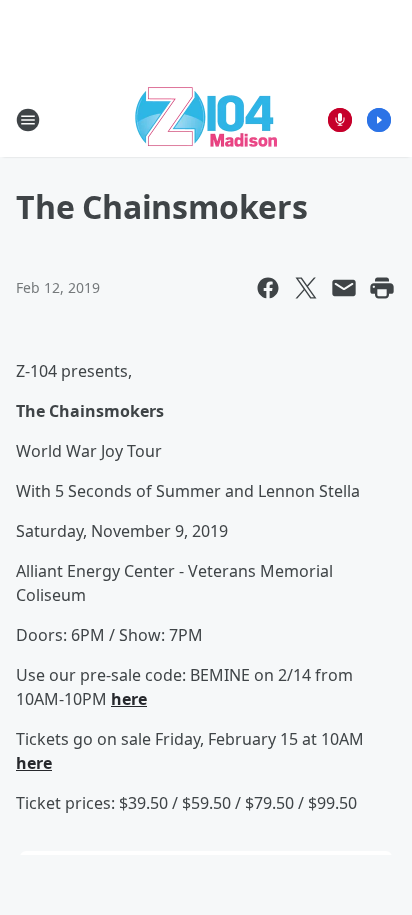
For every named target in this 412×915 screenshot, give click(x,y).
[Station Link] (206, 119)
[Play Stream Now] (379, 120)
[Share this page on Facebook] (268, 288)
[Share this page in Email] (344, 288)
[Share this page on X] (306, 288)
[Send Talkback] (340, 120)
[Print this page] (382, 288)
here (129, 699)
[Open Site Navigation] (28, 120)
